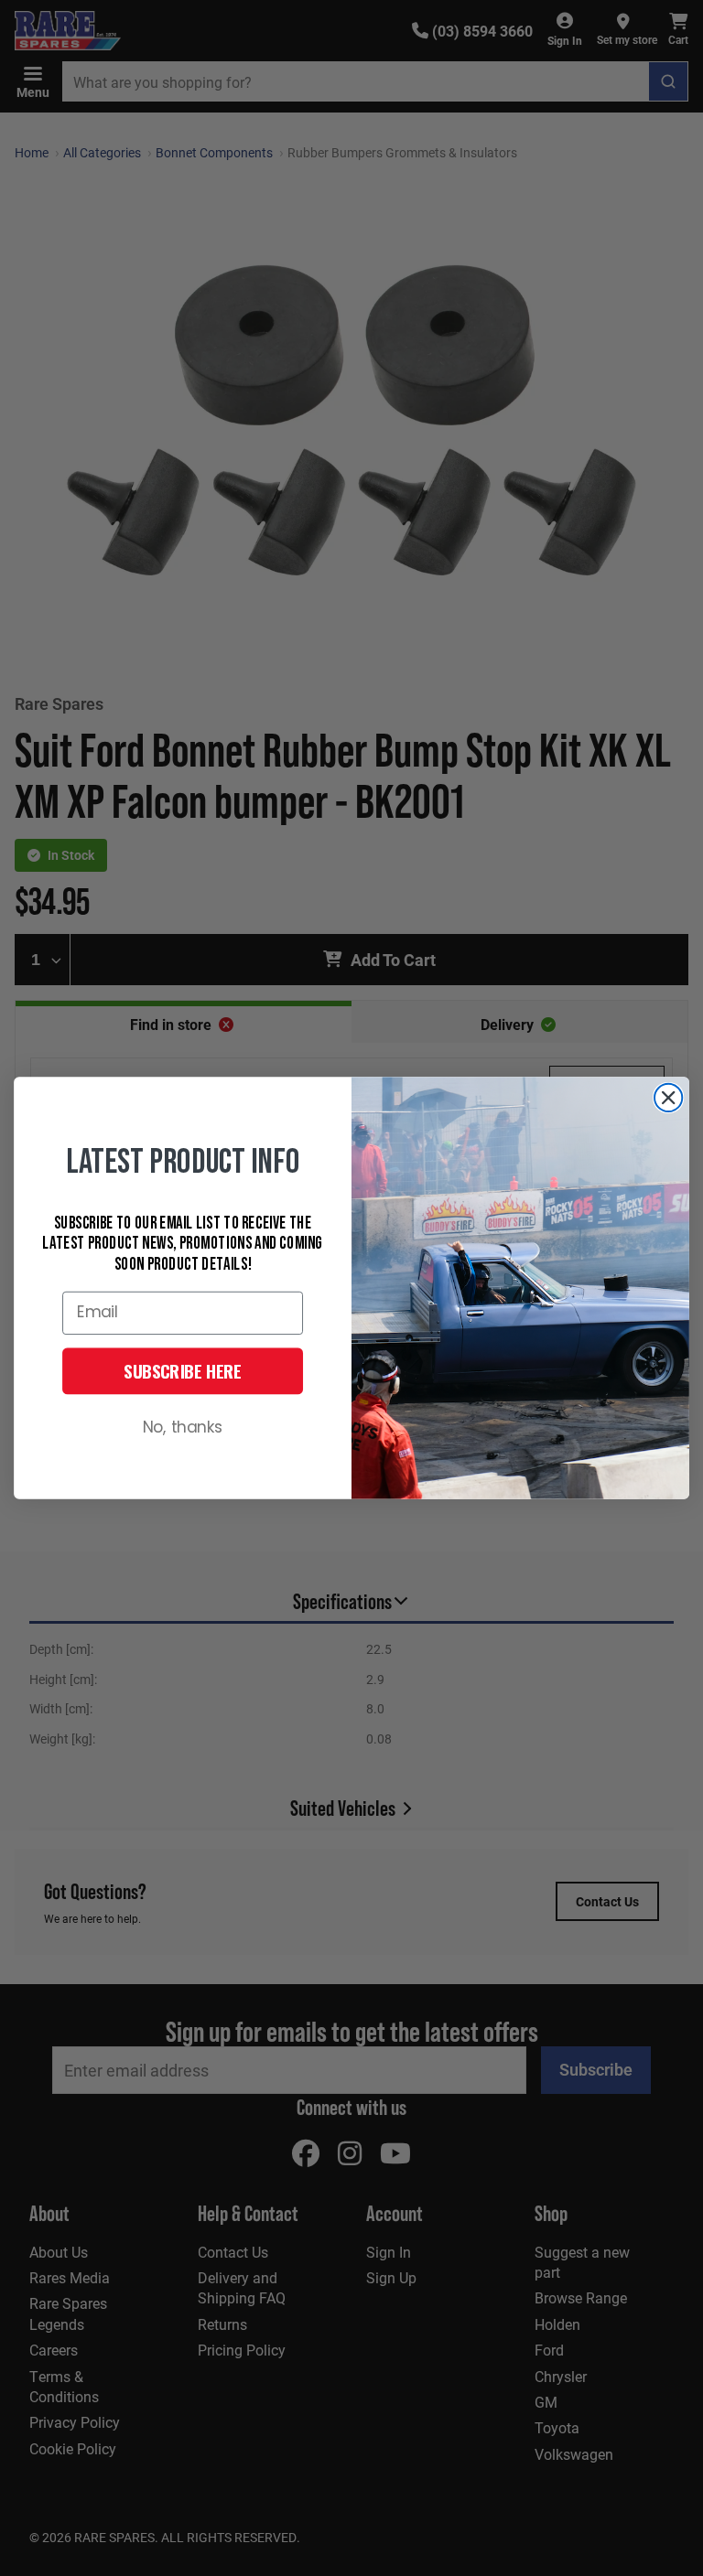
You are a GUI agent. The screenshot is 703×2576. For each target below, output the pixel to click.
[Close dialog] (668, 1098)
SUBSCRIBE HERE (183, 1371)
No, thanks (183, 1428)
